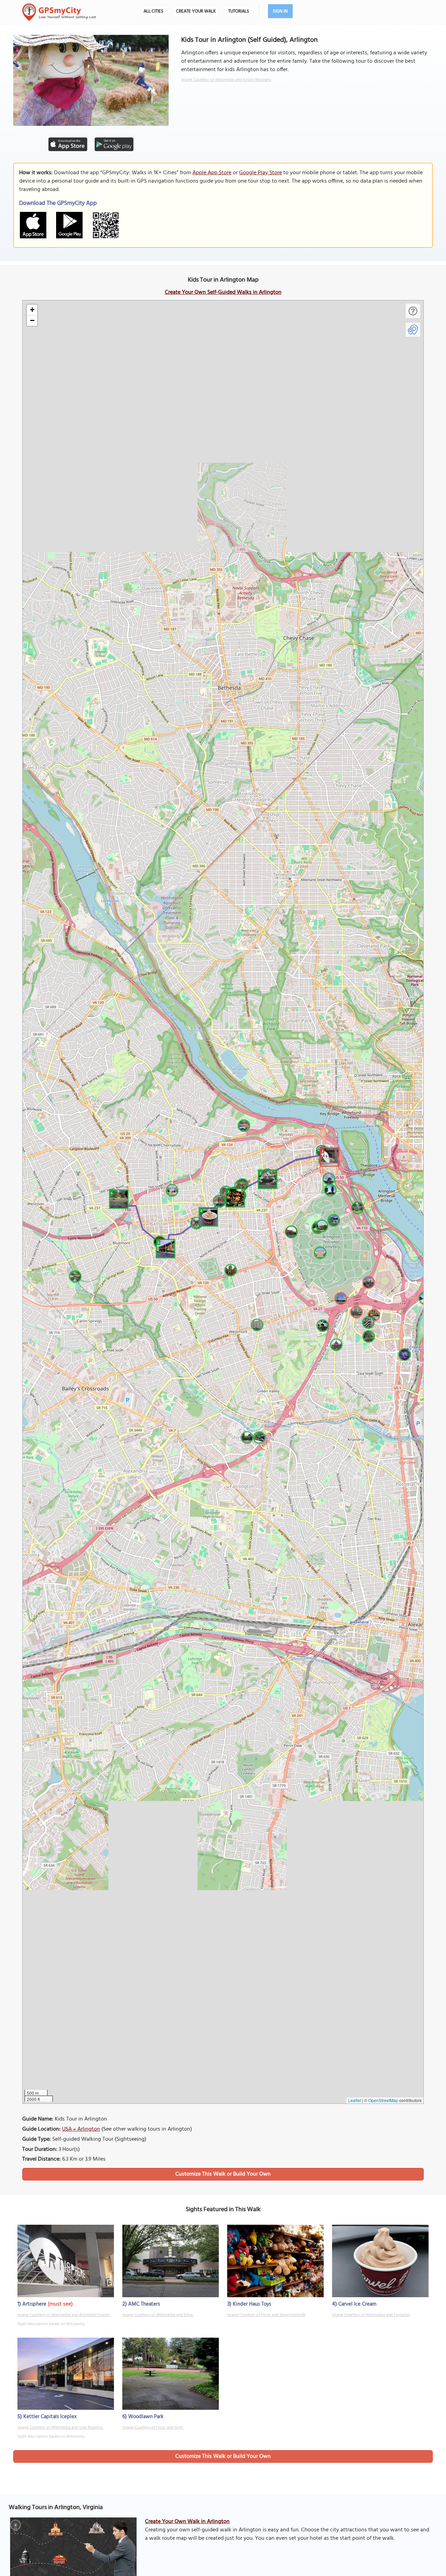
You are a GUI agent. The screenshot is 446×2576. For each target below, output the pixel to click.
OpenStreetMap (383, 2100)
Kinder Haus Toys (252, 2304)
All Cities (153, 11)
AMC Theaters (144, 2304)
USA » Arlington (81, 2129)
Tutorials (239, 11)
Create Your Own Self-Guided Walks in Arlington (223, 292)
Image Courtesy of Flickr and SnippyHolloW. (267, 2315)
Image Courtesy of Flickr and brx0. (153, 2428)
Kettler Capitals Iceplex (50, 2417)
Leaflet (355, 2100)
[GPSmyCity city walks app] (59, 12)
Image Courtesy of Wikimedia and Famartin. (371, 2315)
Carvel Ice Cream (357, 2304)
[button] (329, 1156)
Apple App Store (212, 173)
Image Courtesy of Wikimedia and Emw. (158, 2315)
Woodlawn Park (146, 2417)
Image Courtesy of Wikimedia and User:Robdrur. (60, 2428)
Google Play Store (260, 173)
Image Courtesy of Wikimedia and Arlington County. (64, 2315)
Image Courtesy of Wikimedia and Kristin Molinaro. (226, 80)
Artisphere (34, 2304)
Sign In (280, 11)
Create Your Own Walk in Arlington (187, 2522)
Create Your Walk (196, 11)
